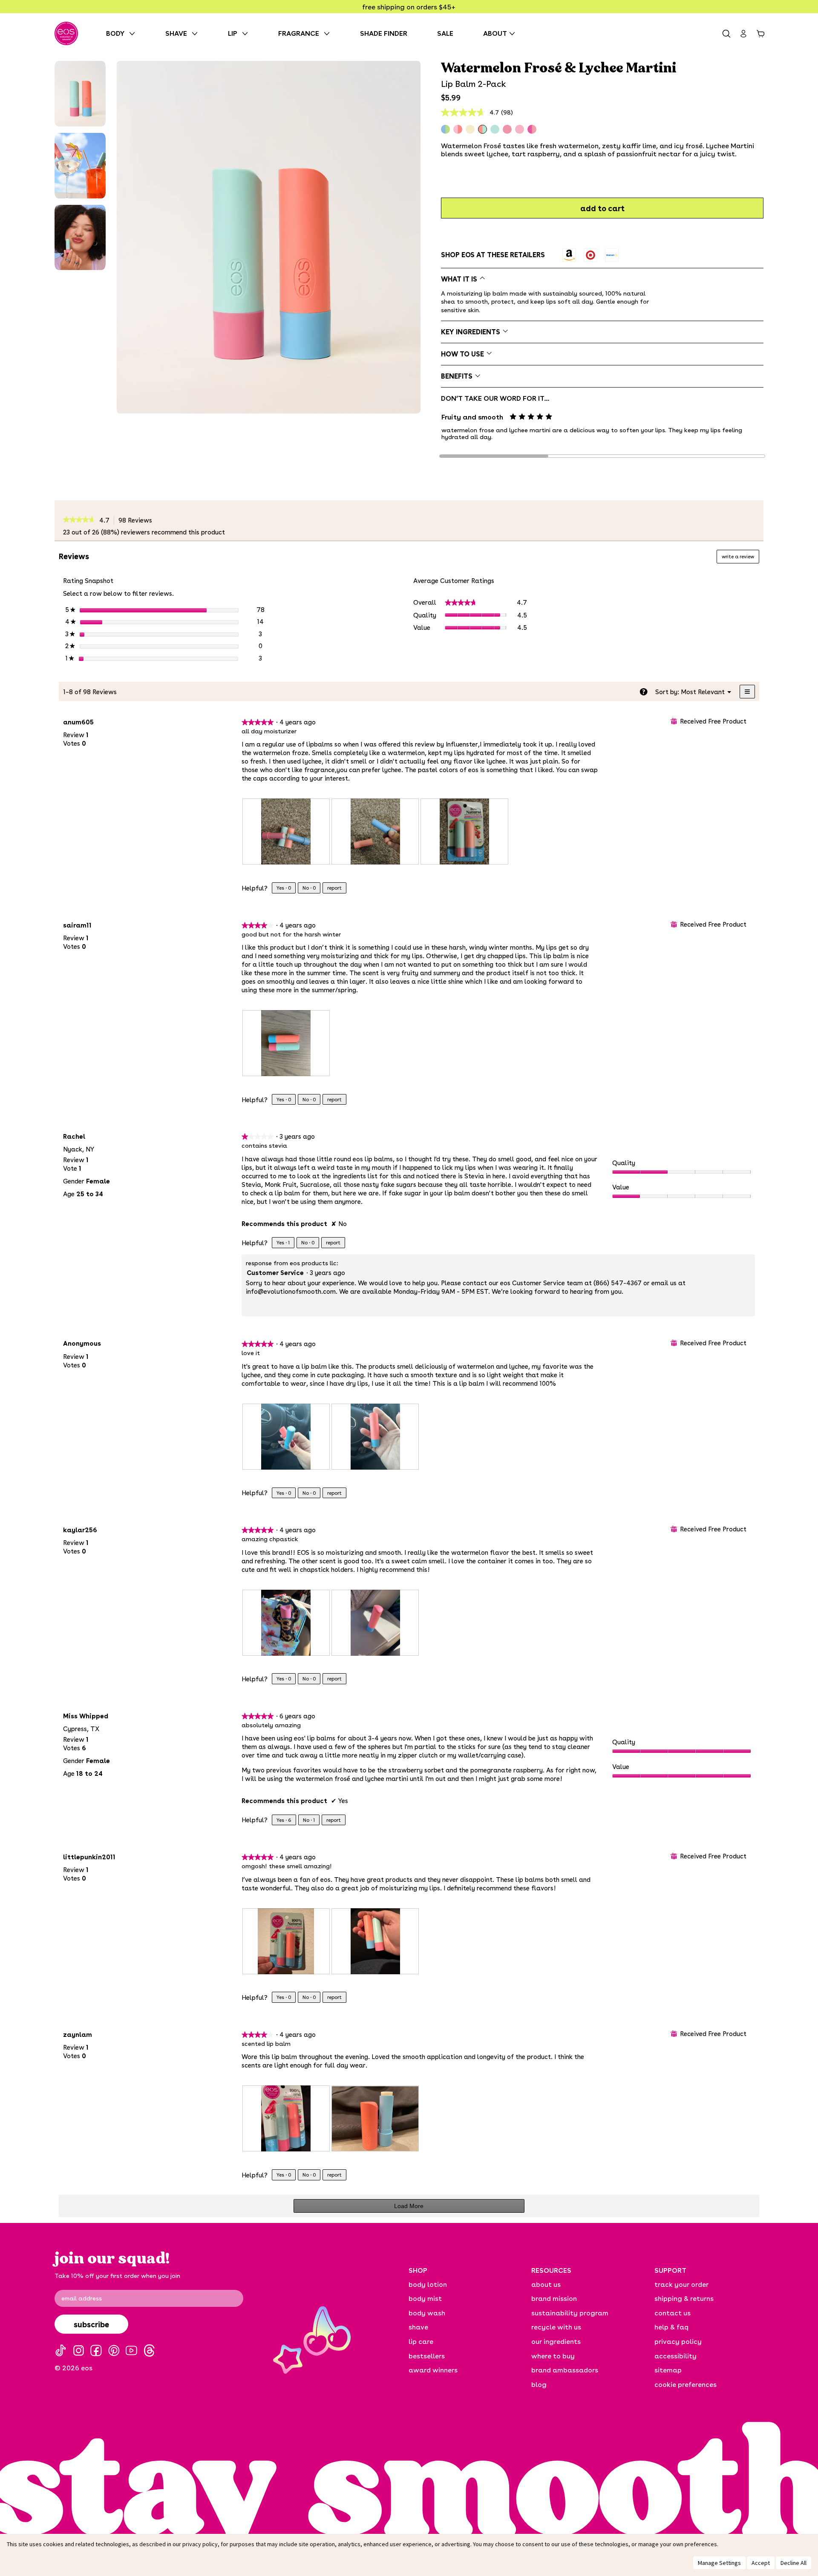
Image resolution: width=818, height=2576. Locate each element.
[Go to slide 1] (494, 456)
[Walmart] (612, 255)
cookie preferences (686, 2384)
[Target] (590, 255)
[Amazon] (569, 255)
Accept (761, 2563)
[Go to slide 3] (711, 456)
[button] (80, 94)
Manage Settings (719, 2563)
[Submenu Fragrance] (329, 33)
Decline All (794, 2563)
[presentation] (286, 831)
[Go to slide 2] (602, 456)
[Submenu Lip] (247, 33)
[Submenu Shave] (197, 33)
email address (82, 2298)
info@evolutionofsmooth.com (291, 1291)
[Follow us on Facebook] (96, 2351)
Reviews (138, 520)
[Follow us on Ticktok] (61, 2351)
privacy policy (200, 2544)
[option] (569, 255)
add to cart (602, 208)
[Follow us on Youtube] (131, 2351)
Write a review (740, 558)
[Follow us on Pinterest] (114, 2351)
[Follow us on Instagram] (79, 2351)
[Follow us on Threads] (149, 2351)
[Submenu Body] (134, 33)
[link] (79, 520)
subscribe (91, 2324)
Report (334, 888)
